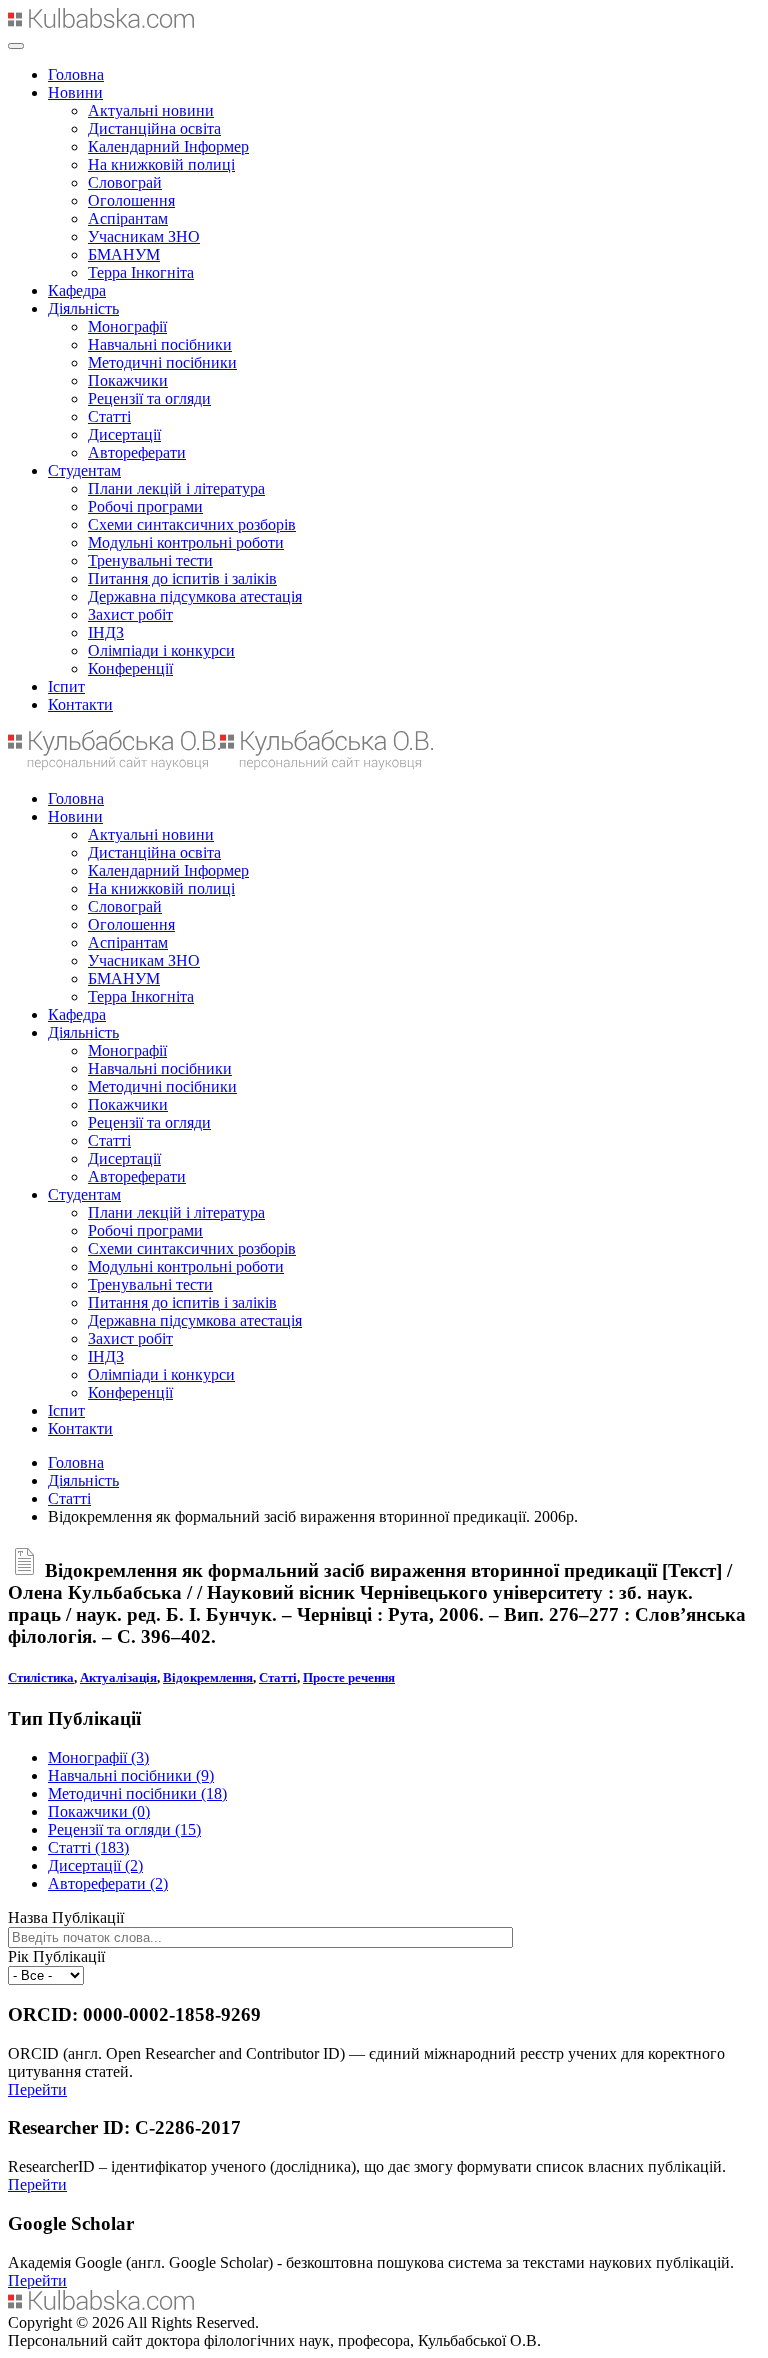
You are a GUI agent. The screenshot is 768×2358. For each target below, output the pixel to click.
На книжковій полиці (161, 164)
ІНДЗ (106, 632)
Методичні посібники (162, 362)
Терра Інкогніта (141, 272)
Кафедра (77, 290)
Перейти (37, 2089)
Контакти (80, 704)
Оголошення (131, 200)
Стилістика (41, 1677)
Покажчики (128, 380)
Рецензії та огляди (149, 398)
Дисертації (124, 434)
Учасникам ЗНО (144, 236)
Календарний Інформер (168, 146)
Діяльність (83, 308)
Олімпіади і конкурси (161, 650)
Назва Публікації (66, 1917)
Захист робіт (130, 614)
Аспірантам (128, 218)
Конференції (130, 668)
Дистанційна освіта (154, 128)
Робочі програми (145, 506)
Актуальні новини (151, 110)
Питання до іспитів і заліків (182, 578)
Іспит (66, 686)
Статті (109, 416)
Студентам (84, 470)
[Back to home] (101, 22)
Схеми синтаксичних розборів (192, 524)
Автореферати (137, 452)
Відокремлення (208, 1677)
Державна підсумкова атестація (195, 596)
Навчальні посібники (160, 344)
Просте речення (349, 1677)
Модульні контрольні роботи (186, 542)
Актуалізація (118, 1677)
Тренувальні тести (150, 560)
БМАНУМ (124, 254)
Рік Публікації (56, 1956)
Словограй (125, 182)
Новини (75, 92)
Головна (76, 74)
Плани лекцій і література (176, 488)
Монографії (127, 326)
